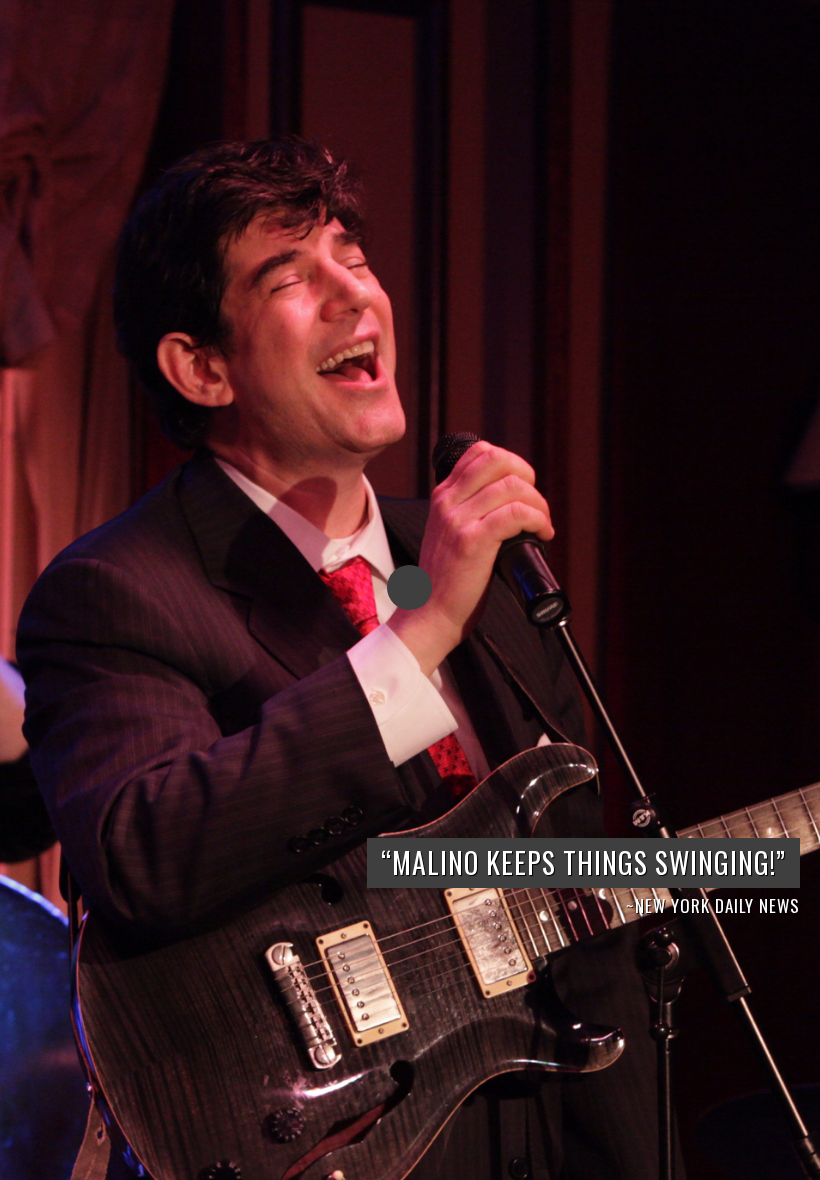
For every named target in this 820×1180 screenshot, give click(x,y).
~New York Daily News (713, 905)
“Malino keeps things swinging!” (583, 862)
